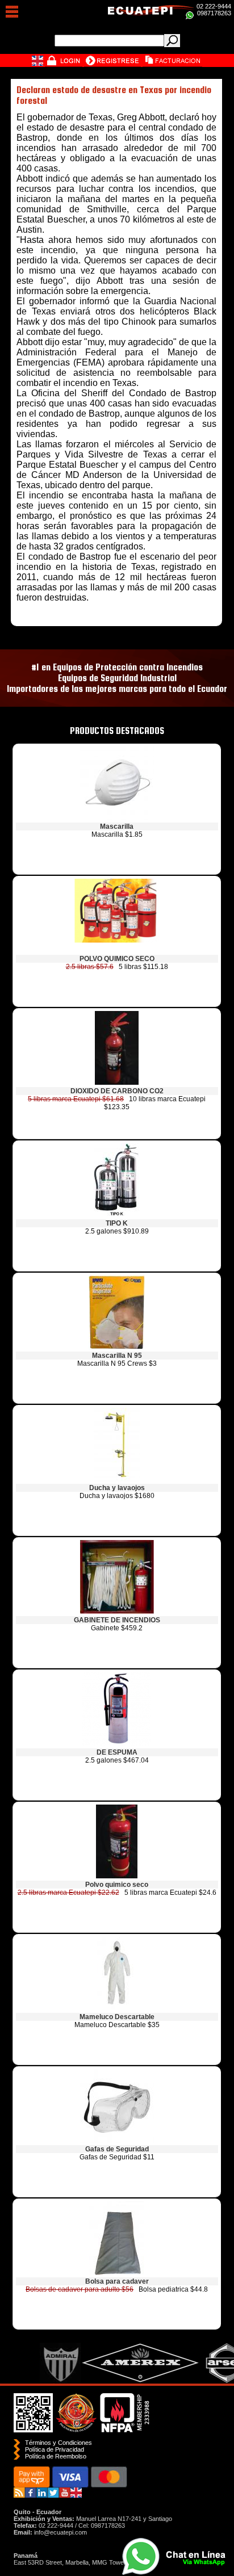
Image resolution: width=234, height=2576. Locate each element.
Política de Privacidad (55, 2449)
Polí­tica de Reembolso (56, 2456)
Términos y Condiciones (58, 2443)
